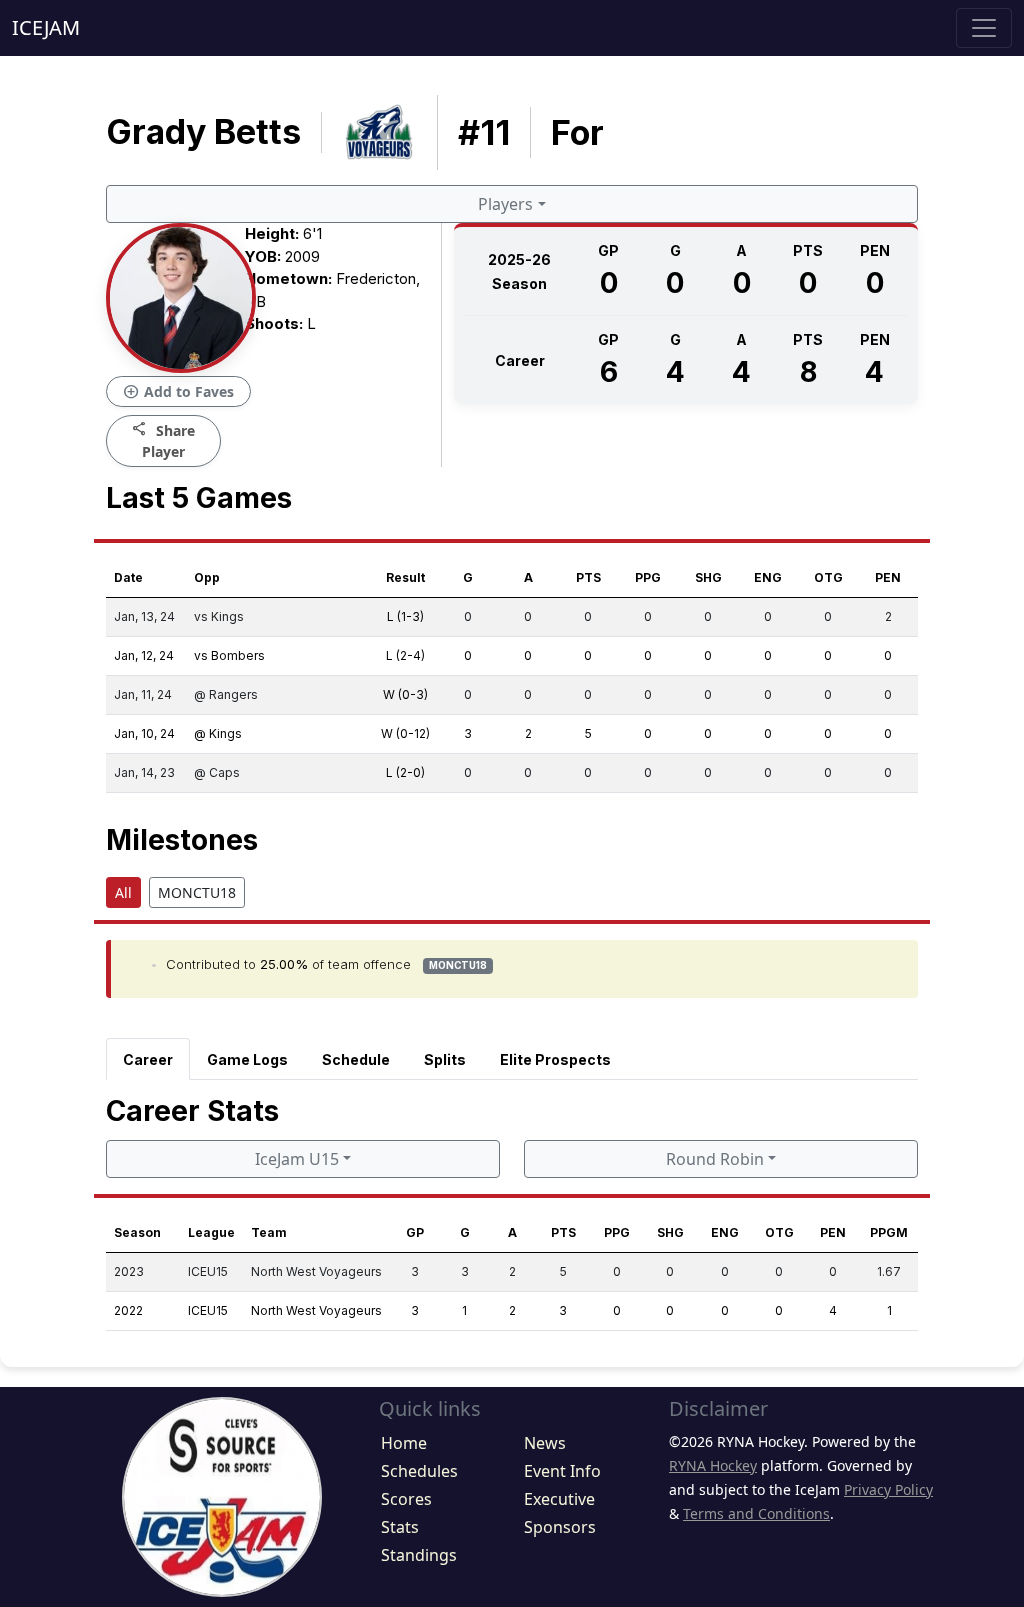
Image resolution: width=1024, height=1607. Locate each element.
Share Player (163, 440)
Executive (559, 1499)
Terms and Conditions (756, 1513)
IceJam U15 (297, 1159)
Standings (419, 1555)
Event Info (562, 1471)
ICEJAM (46, 27)
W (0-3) (405, 694)
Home (404, 1443)
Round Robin (715, 1159)
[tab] (148, 1059)
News (545, 1443)
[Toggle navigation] (984, 28)
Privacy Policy (888, 1489)
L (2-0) (405, 772)
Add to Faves (178, 392)
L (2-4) (405, 655)
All (123, 892)
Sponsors (560, 1527)
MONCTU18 (197, 892)
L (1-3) (405, 616)
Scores (406, 1499)
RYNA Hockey (713, 1465)
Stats (400, 1527)
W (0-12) (405, 733)
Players (505, 204)
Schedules (419, 1471)
